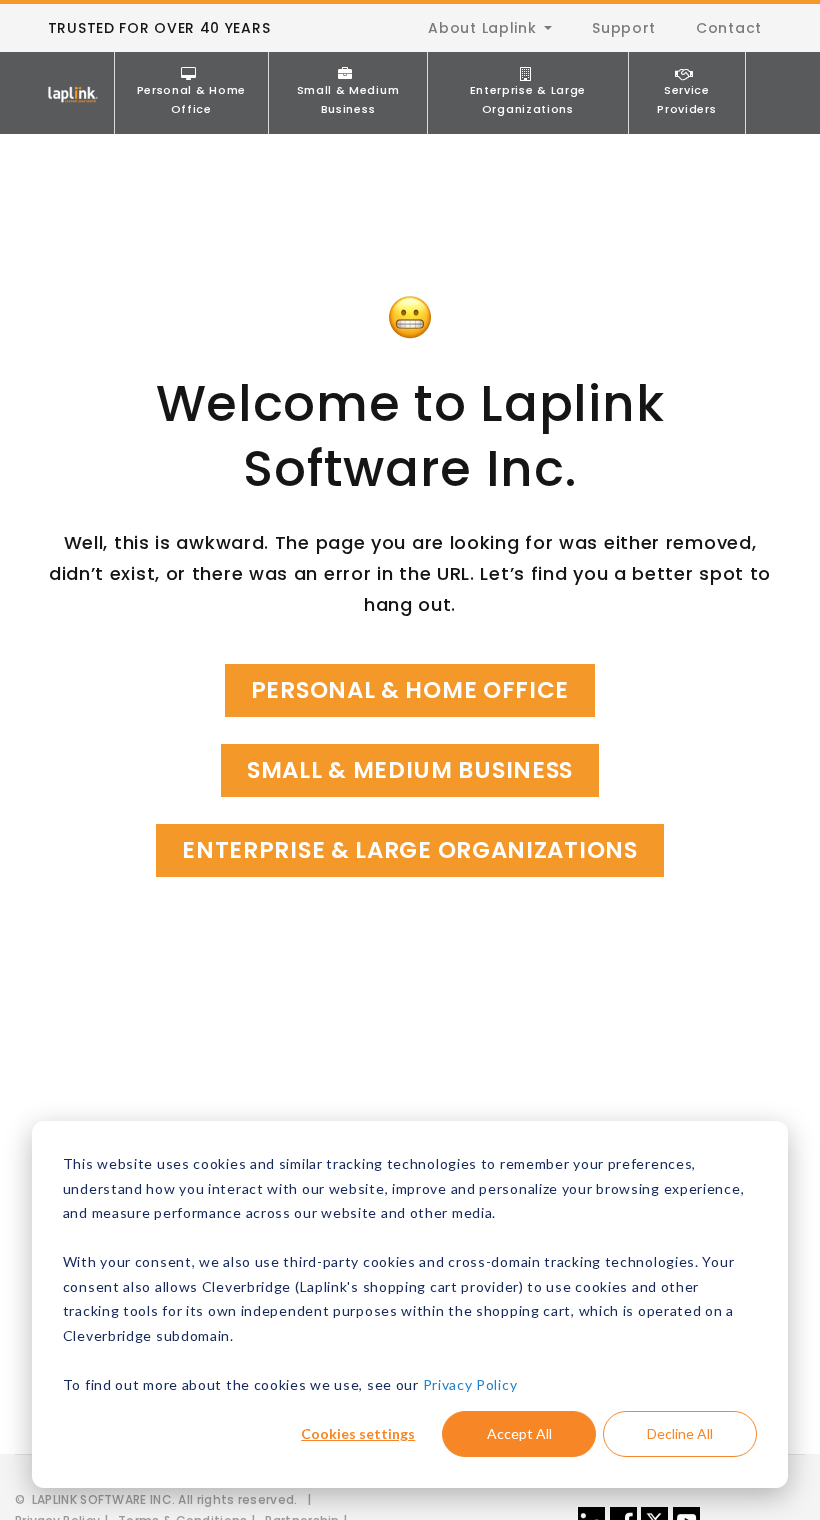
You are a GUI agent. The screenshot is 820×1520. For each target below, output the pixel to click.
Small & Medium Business (348, 99)
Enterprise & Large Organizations (528, 99)
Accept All (519, 1433)
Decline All (680, 1433)
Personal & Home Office (192, 99)
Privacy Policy (470, 1384)
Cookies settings (358, 1433)
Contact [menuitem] (729, 28)
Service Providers (686, 99)
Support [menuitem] (624, 28)
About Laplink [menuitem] (482, 28)
